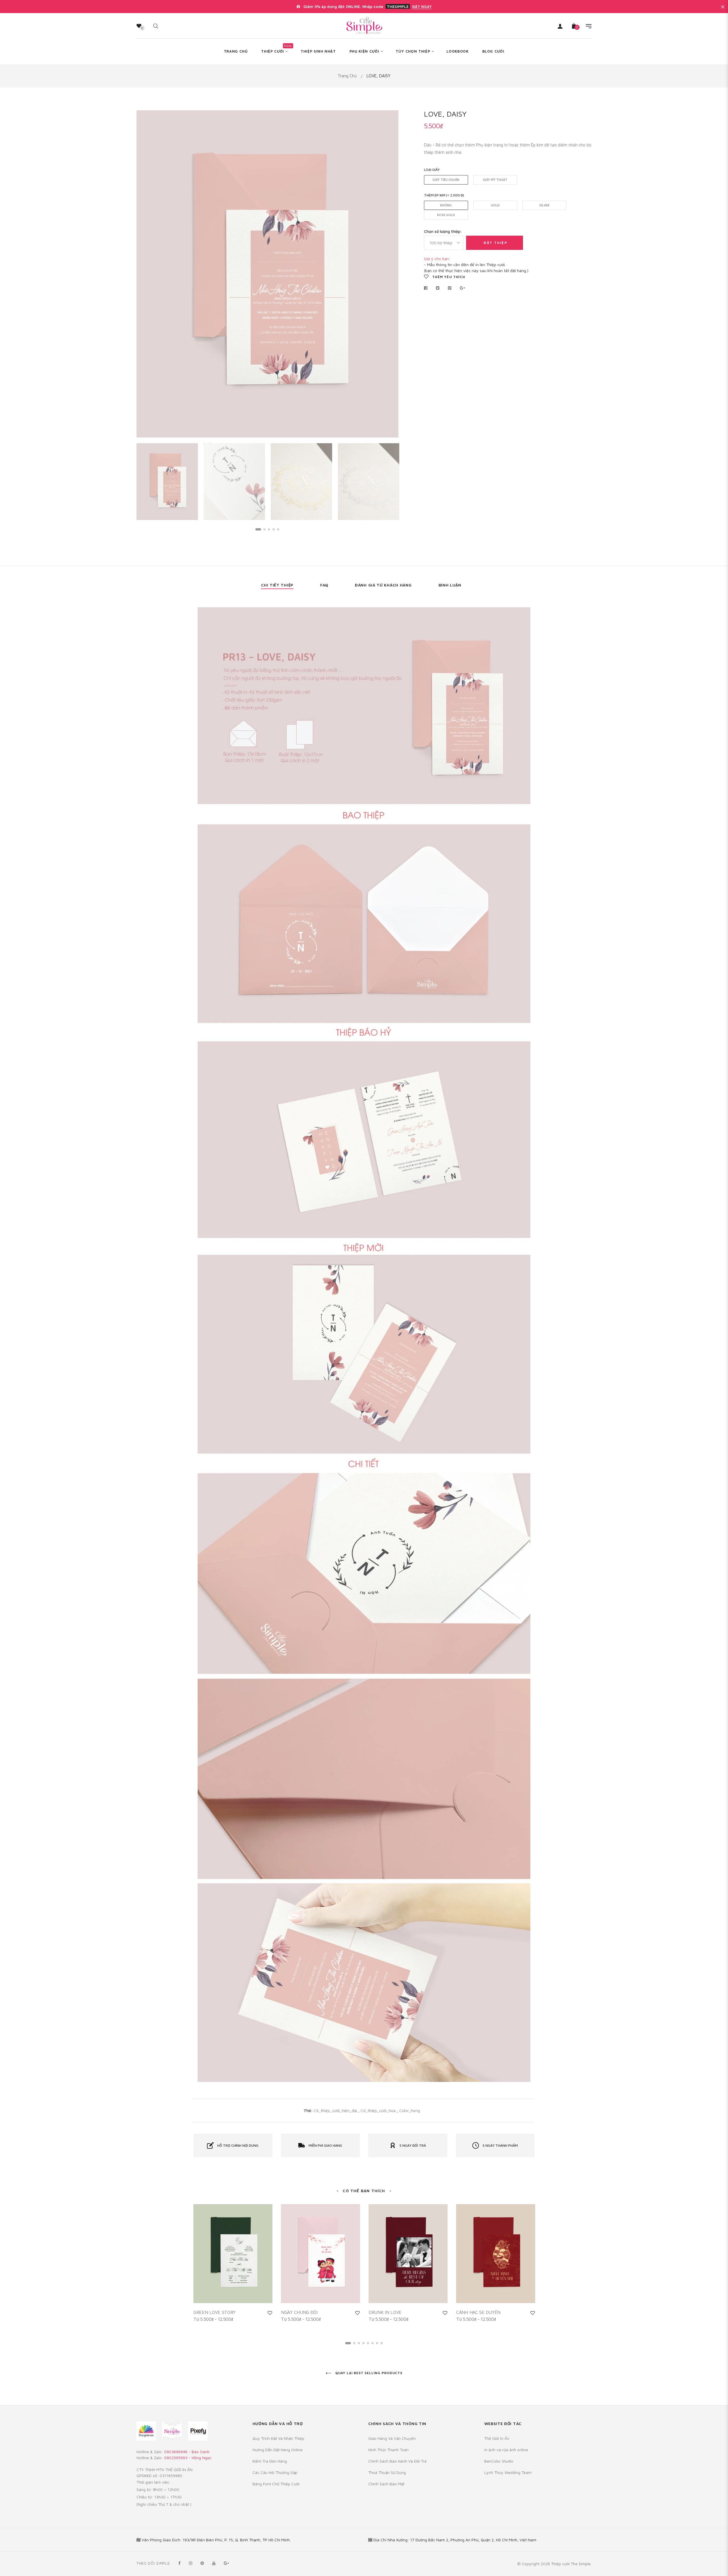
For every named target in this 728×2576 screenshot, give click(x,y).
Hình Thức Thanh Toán (388, 2450)
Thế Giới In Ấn (497, 2438)
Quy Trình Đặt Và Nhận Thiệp (278, 2438)
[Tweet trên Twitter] (438, 288)
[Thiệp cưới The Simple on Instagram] (191, 2563)
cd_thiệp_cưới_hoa (379, 2110)
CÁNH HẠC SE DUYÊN (478, 2312)
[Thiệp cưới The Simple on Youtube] (214, 2563)
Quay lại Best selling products (368, 2373)
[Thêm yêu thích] (270, 2313)
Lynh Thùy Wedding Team (508, 2472)
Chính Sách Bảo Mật (386, 2484)
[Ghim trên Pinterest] (450, 288)
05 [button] (278, 529)
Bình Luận (450, 585)
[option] (267, 274)
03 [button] (269, 529)
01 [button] (258, 529)
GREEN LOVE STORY (214, 2312)
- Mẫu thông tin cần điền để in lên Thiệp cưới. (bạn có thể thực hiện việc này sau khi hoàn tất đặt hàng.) (476, 265)
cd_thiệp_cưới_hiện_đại (335, 2110)
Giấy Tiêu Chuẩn (446, 180)
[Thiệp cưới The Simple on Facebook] (179, 2563)
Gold (495, 205)
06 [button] (373, 2343)
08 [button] (382, 2343)
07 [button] (377, 2343)
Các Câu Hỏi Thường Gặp (275, 2472)
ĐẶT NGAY (422, 7)
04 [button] (274, 529)
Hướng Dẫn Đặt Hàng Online (278, 2450)
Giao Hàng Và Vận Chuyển (392, 2438)
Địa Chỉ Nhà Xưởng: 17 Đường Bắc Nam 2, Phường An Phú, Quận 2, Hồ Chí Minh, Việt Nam (455, 2540)
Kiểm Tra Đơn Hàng (270, 2461)
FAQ (324, 585)
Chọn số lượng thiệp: (443, 231)
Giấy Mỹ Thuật (495, 180)
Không (446, 205)
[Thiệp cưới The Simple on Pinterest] (202, 2563)
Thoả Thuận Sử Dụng (387, 2472)
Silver (544, 205)
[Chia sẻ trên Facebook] (427, 288)
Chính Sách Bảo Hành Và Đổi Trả (397, 2461)
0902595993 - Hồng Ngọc (188, 2458)
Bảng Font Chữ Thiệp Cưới (276, 2484)
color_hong (410, 2110)
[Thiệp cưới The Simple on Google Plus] (226, 2563)
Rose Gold (446, 215)
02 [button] (264, 529)
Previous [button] (145, 274)
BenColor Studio (499, 2461)
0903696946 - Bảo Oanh (187, 2452)
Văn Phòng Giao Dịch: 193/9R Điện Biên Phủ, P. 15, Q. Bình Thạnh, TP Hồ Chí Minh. (216, 2540)
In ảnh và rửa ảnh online (506, 2450)
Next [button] (390, 274)
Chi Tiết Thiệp (277, 585)
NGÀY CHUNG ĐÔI (299, 2312)
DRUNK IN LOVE (385, 2312)
